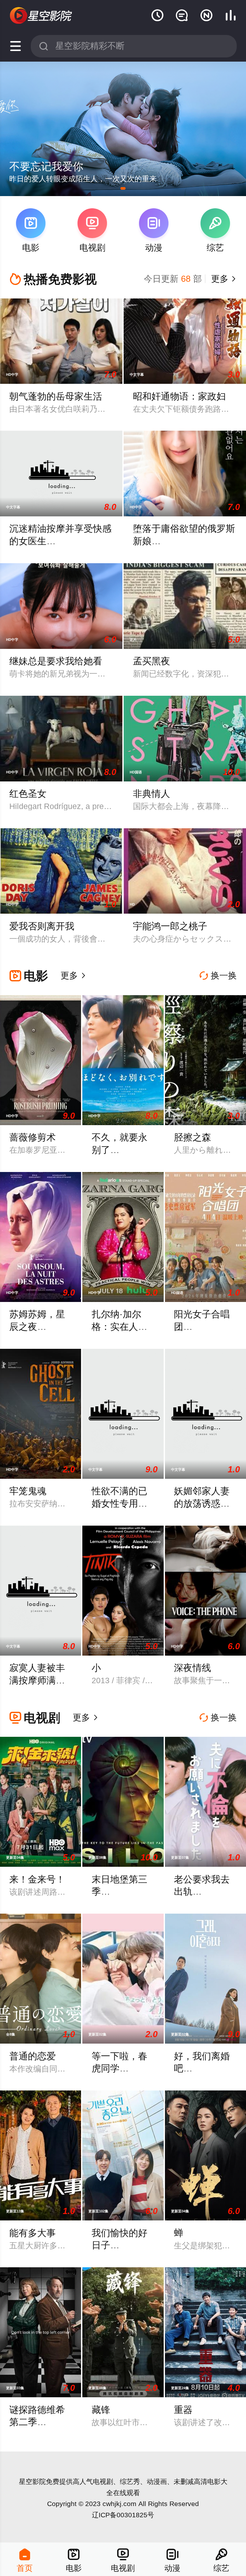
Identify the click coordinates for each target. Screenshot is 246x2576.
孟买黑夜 (152, 661)
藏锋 (101, 2410)
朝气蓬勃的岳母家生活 (56, 396)
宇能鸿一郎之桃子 (170, 926)
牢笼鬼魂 (28, 1491)
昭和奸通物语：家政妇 (179, 396)
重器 (183, 2410)
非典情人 (152, 794)
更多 (223, 279)
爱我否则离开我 (42, 926)
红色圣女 (28, 794)
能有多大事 (33, 2233)
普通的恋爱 (33, 2056)
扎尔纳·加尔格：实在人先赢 (119, 1327)
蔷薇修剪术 (33, 1137)
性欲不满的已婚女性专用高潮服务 (119, 1503)
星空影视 (41, 16)
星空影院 (32, 2481)
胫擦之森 (193, 1137)
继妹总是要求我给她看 (56, 661)
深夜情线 (193, 1668)
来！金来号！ (37, 1879)
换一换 (218, 976)
